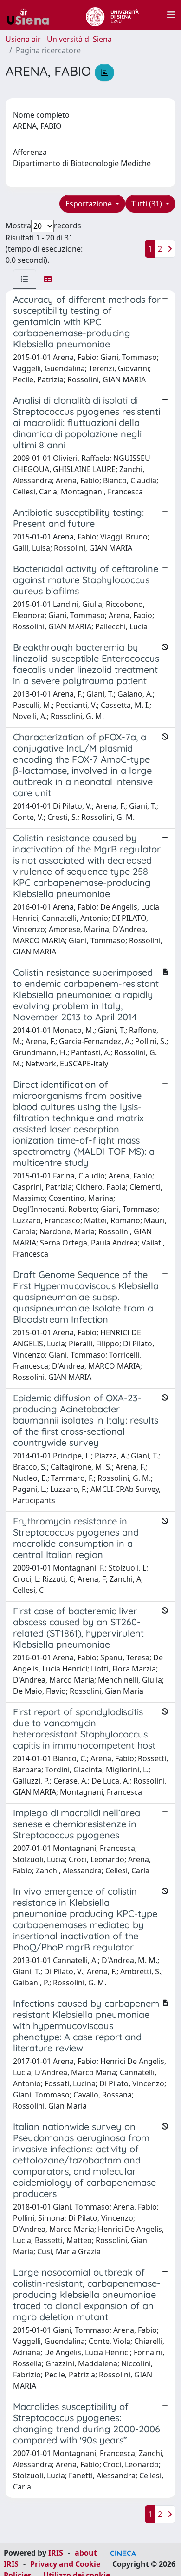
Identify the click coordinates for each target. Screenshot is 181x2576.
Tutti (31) (148, 204)
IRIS (56, 2553)
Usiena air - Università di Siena (59, 39)
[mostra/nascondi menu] (171, 15)
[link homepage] (32, 15)
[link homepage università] (112, 15)
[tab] (25, 279)
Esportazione (90, 204)
